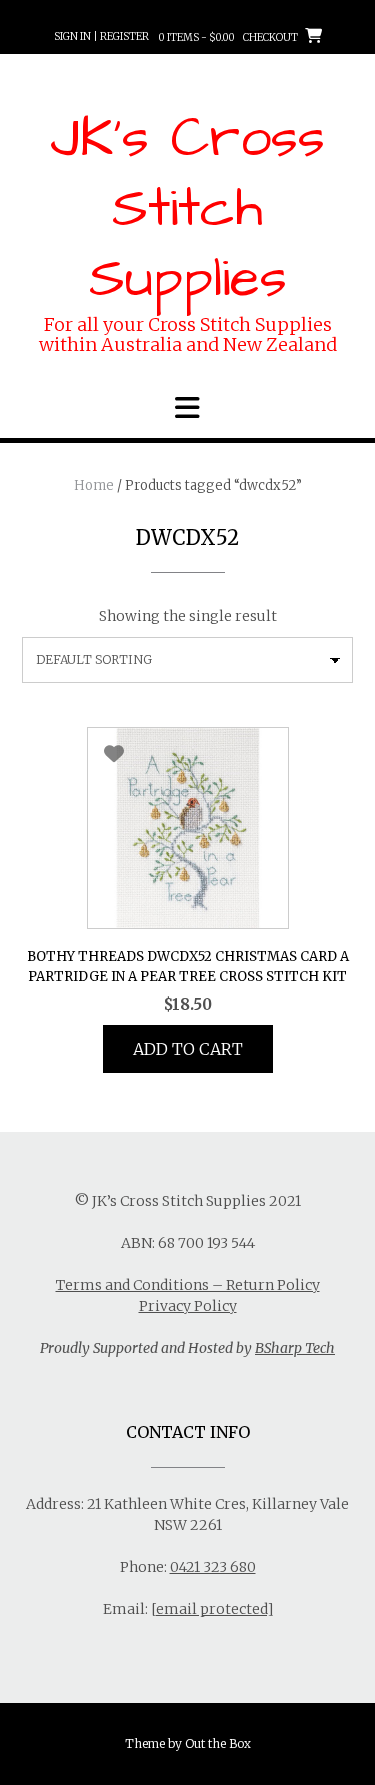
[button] (187, 408)
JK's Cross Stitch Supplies (187, 209)
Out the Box (218, 1743)
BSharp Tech (295, 1348)
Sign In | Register (101, 36)
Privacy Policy (188, 1306)
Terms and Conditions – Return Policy (188, 1285)
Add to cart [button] (188, 1049)
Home (94, 485)
